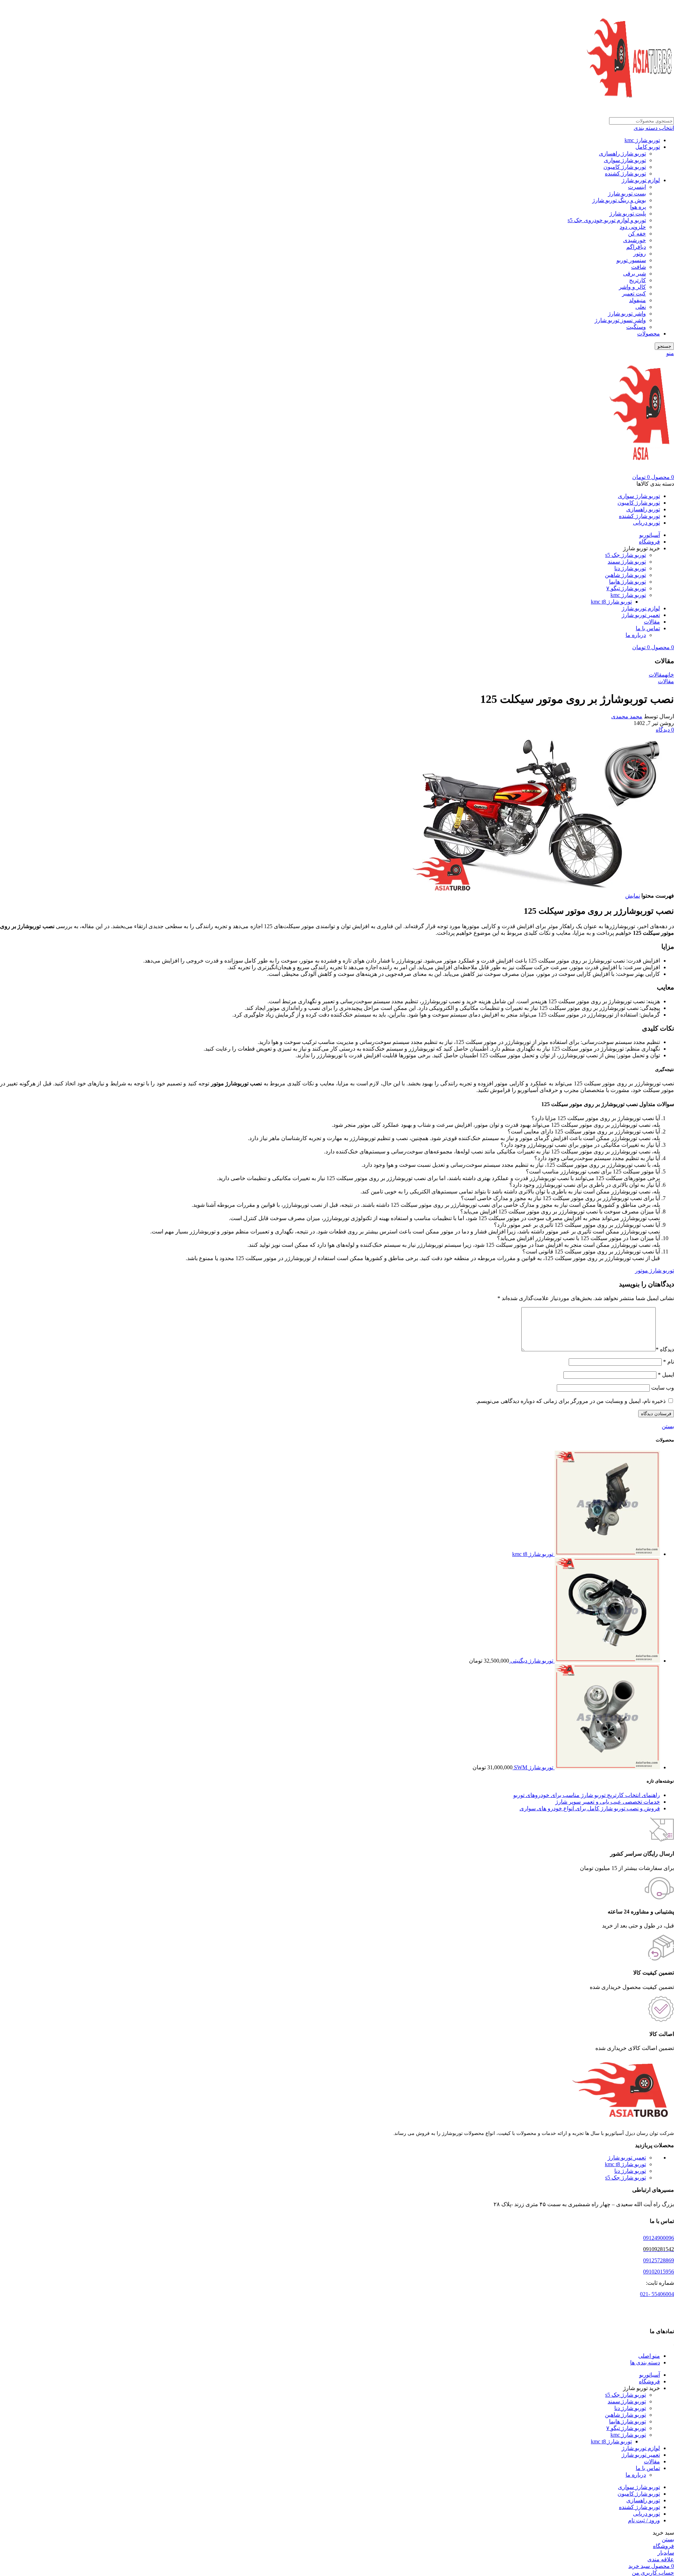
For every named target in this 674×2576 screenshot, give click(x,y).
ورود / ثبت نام (644, 2520)
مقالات (657, 675)
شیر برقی (635, 274)
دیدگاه (665, 1349)
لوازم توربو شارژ (641, 180)
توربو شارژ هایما (627, 582)
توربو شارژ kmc (642, 140)
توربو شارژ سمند (627, 562)
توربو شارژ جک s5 (626, 555)
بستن (668, 1426)
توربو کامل (648, 147)
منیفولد (637, 300)
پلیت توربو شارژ (628, 214)
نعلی (641, 307)
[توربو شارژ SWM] (607, 1767)
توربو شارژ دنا (630, 568)
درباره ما (636, 635)
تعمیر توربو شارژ (627, 2158)
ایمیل (666, 1375)
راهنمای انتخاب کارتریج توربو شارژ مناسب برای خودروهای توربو (587, 1795)
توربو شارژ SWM (533, 1767)
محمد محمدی (627, 716)
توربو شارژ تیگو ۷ (626, 588)
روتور (640, 254)
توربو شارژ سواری (625, 160)
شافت (639, 267)
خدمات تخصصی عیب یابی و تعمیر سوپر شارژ (608, 1802)
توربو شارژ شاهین (625, 575)
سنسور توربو (631, 260)
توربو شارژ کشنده (625, 174)
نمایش (633, 896)
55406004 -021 (657, 2294)
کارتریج (637, 280)
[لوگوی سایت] (630, 114)
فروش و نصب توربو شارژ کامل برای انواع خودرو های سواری (590, 1808)
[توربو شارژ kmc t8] (607, 1554)
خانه (669, 675)
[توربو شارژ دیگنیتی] (607, 1661)
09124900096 (659, 2238)
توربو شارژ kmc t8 (611, 602)
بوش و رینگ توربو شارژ (619, 200)
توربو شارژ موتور (655, 1270)
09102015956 (659, 2272)
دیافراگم (636, 247)
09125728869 (659, 2261)
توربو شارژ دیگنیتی (531, 1661)
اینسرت (637, 187)
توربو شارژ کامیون (625, 167)
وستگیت (636, 327)
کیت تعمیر (634, 294)
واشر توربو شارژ (627, 314)
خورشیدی (635, 240)
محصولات (649, 334)
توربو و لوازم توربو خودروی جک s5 (607, 220)
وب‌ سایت (663, 1388)
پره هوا (638, 207)
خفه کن (637, 234)
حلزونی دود (633, 227)
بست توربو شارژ (627, 194)
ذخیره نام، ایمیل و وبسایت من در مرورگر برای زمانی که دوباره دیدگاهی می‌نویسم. (571, 1401)
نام (669, 1362)
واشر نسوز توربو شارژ (620, 320)
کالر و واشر (632, 287)
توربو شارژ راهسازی (622, 154)
